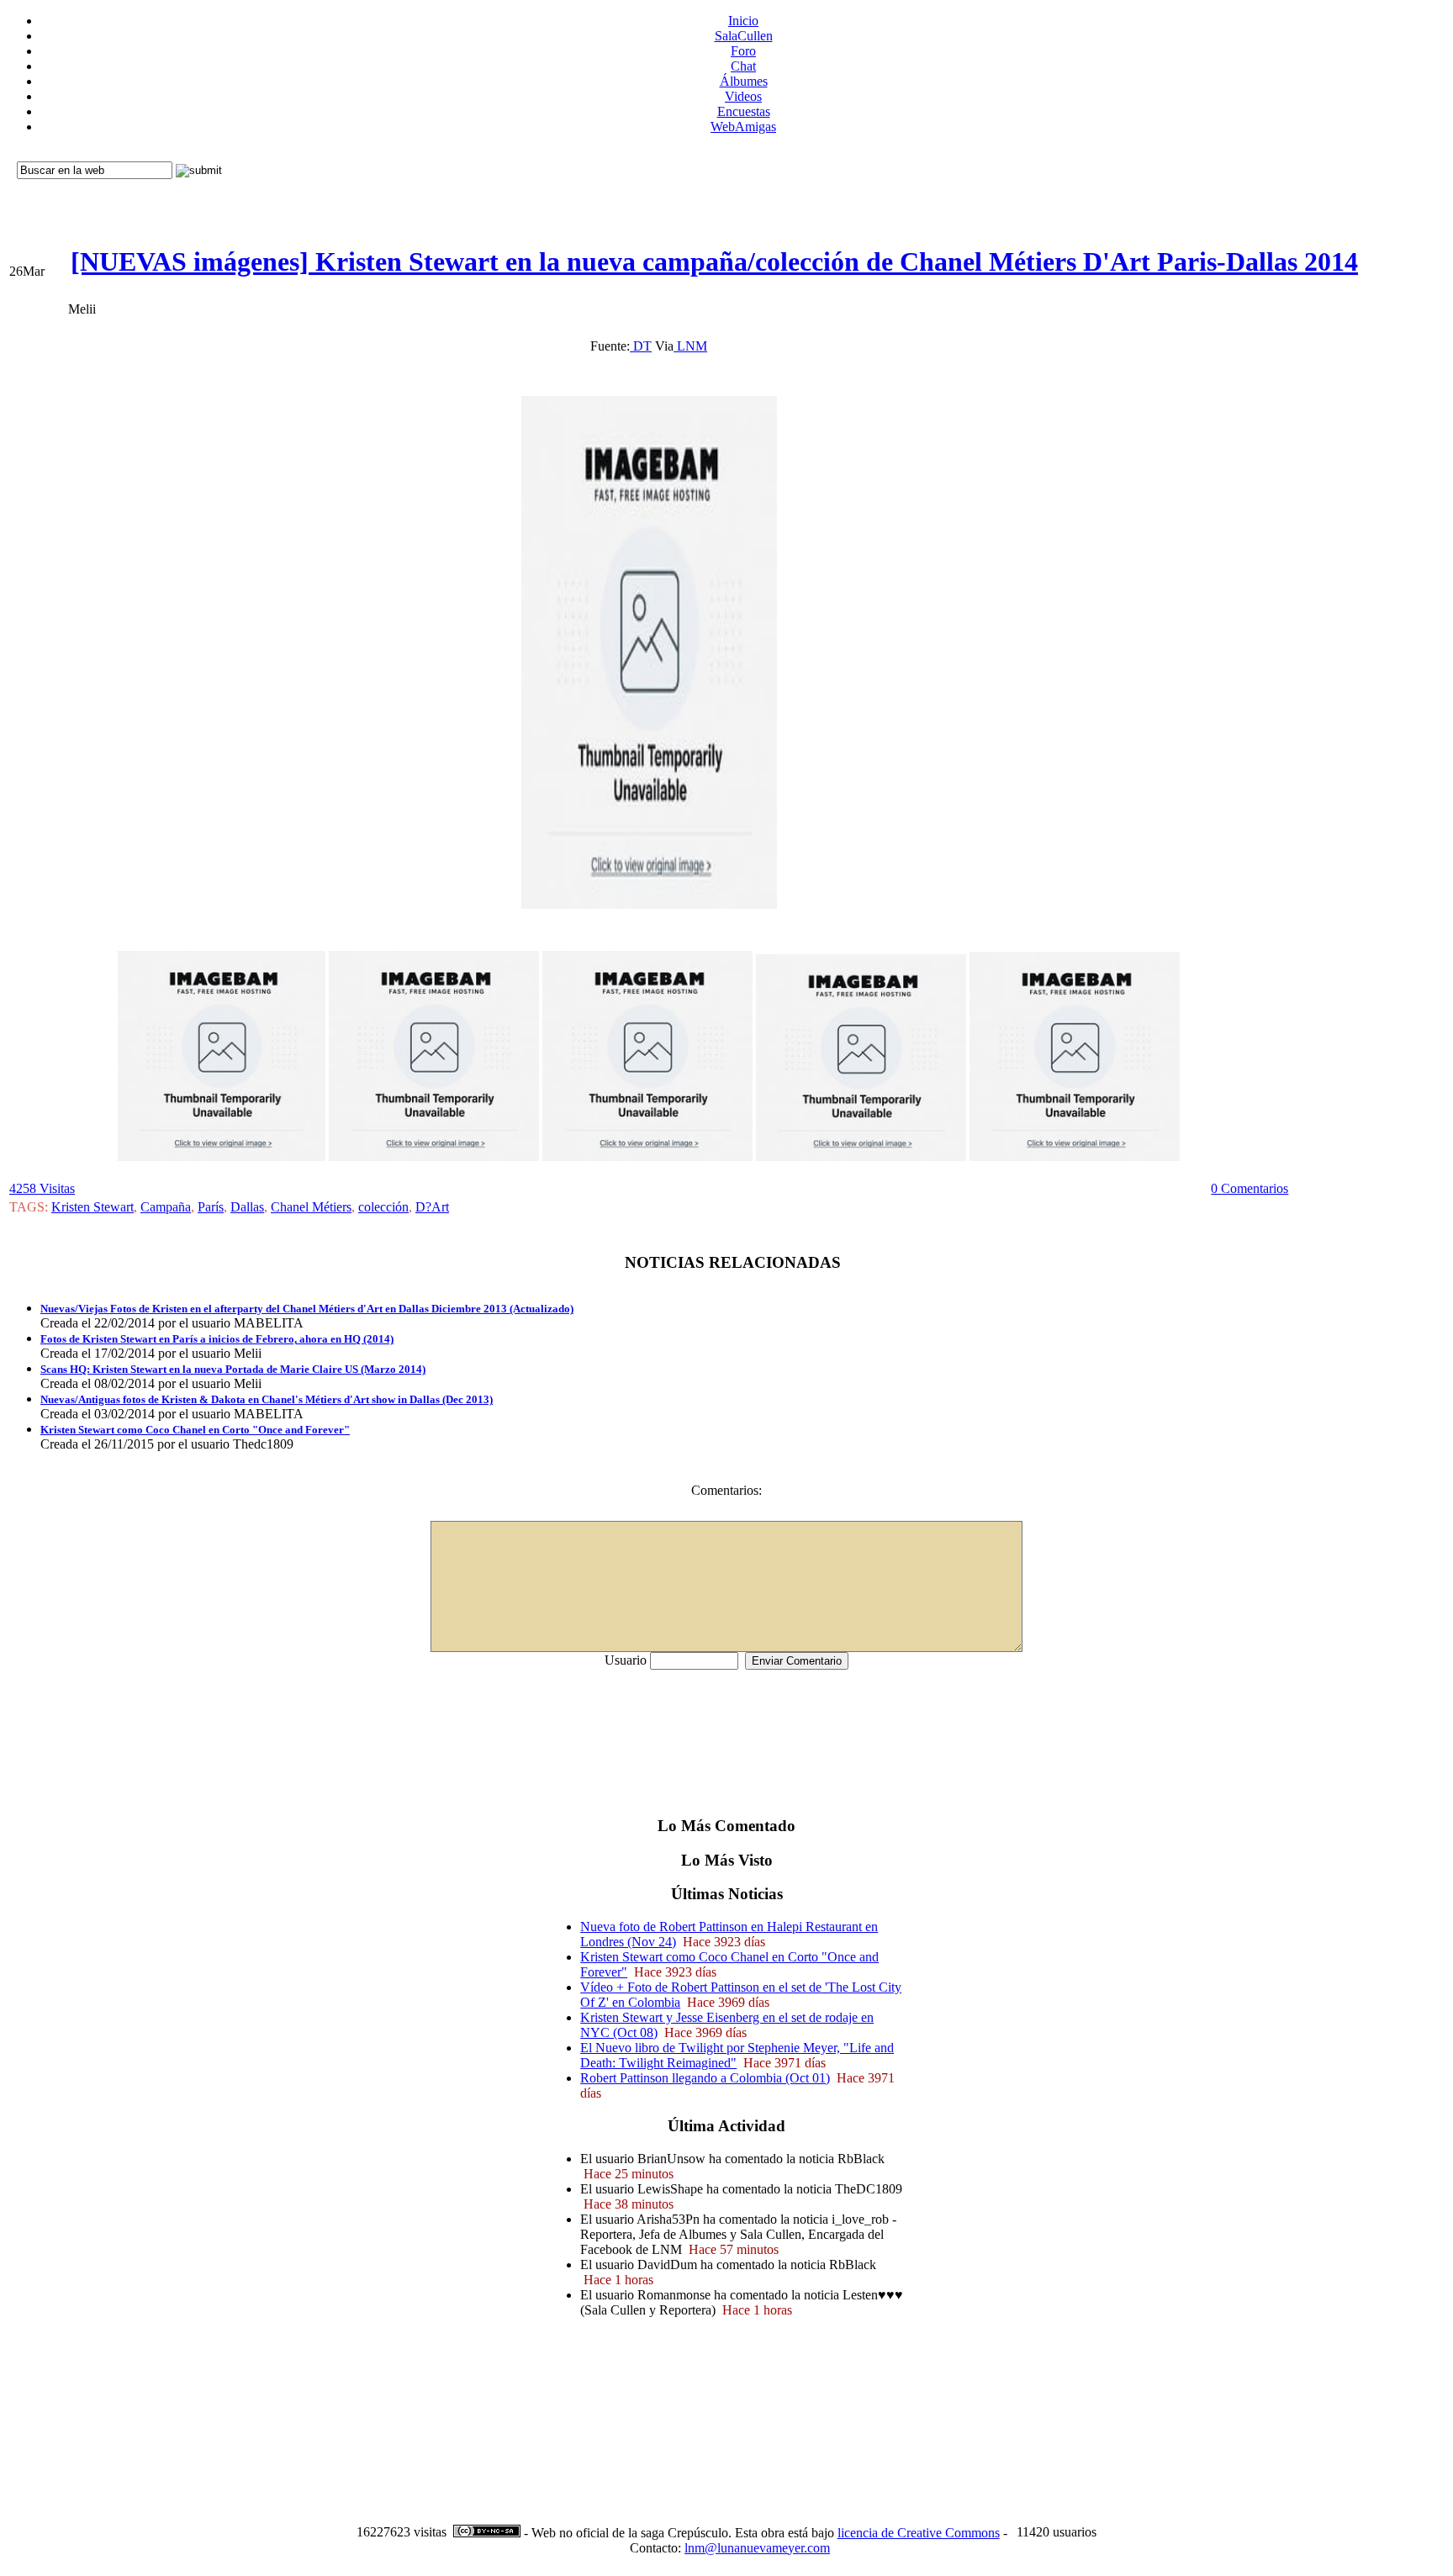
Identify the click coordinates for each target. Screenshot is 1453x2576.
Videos (743, 96)
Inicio (743, 21)
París (211, 1207)
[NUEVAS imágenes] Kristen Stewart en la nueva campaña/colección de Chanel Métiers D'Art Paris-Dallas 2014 (714, 261)
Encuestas (744, 111)
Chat (743, 66)
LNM (690, 346)
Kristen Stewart (92, 1207)
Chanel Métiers (311, 1207)
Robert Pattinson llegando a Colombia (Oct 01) (705, 2078)
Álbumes (744, 81)
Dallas (247, 1207)
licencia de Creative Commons (919, 2533)
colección (383, 1207)
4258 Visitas (42, 1188)
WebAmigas (743, 127)
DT (641, 346)
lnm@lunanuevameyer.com (757, 2548)
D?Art (432, 1207)
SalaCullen (744, 36)
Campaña (166, 1207)
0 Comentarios (1250, 1188)
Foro (743, 51)
